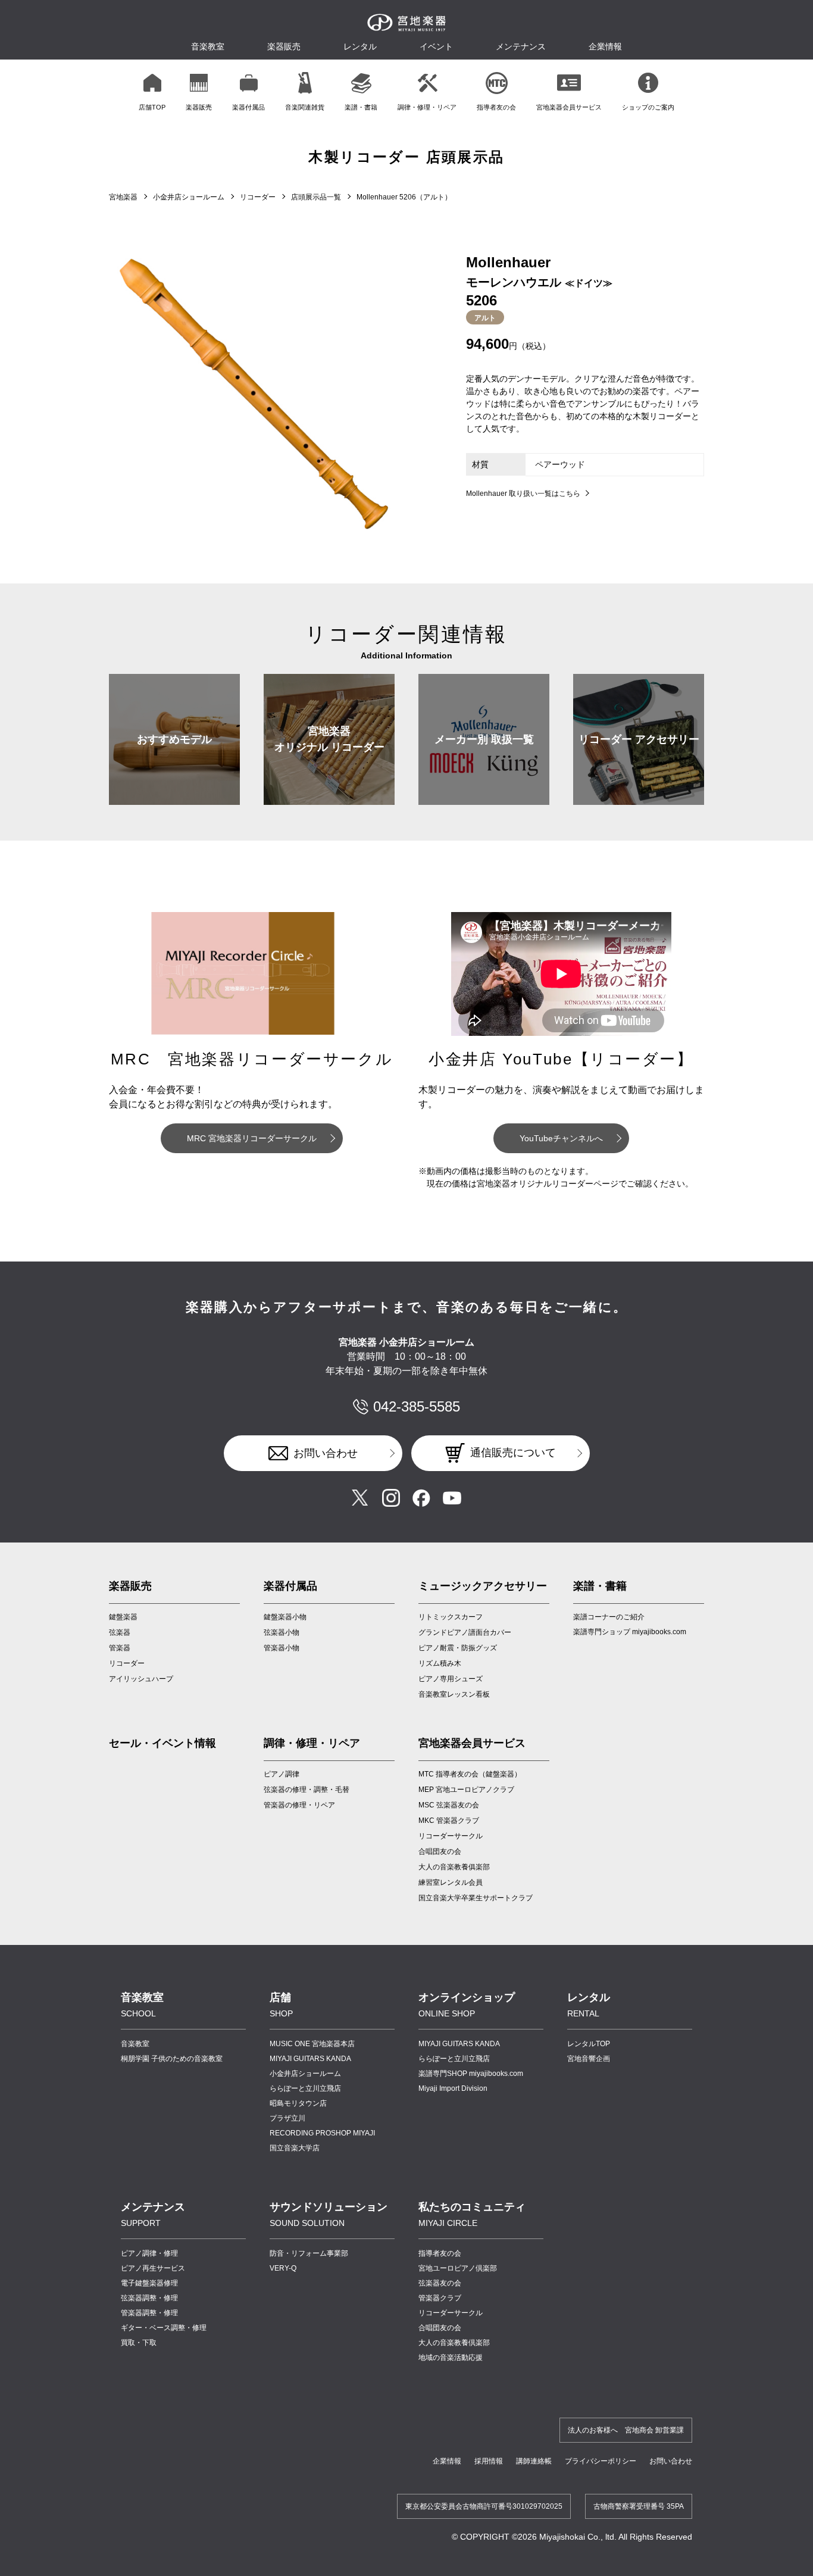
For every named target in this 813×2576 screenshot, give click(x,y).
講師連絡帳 (534, 2461)
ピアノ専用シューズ (451, 1679)
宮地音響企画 (589, 2059)
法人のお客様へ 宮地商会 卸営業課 (626, 2430)
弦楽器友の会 (440, 2283)
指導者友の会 (440, 2253)
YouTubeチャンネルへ (561, 1138)
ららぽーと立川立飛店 (305, 2088)
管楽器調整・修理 (149, 2313)
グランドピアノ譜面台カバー (465, 1632)
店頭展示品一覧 (316, 197)
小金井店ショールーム (189, 197)
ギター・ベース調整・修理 (164, 2328)
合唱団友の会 (440, 1851)
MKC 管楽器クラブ (449, 1821)
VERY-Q (283, 2268)
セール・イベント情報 (162, 1743)
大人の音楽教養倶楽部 (454, 2343)
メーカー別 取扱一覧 (484, 739)
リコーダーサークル (451, 1836)
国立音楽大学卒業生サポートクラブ (476, 1898)
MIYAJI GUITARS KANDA (310, 2059)
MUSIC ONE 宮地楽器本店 (312, 2044)
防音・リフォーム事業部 (309, 2253)
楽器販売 (284, 46)
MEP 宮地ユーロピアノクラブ (466, 1790)
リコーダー (258, 197)
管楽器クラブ (440, 2298)
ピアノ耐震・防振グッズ (458, 1648)
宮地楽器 (123, 197)
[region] (406, 91)
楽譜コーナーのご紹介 (609, 1617)
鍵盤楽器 (123, 1617)
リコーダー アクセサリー (639, 739)
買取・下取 (139, 2343)
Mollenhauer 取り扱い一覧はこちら (523, 494)
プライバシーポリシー (601, 2461)
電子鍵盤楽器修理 (149, 2283)
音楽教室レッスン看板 (454, 1694)
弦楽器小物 (282, 1632)
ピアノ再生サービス (153, 2268)
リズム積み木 (440, 1663)
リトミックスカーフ (451, 1617)
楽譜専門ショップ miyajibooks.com (630, 1632)
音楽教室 (135, 2044)
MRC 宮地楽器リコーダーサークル (252, 1138)
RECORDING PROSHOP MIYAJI (322, 2133)
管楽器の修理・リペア (299, 1805)
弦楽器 (120, 1632)
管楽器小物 (282, 1648)
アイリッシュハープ (141, 1679)
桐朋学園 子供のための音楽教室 (172, 2059)
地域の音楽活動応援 (451, 2358)
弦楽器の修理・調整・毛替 (307, 1790)
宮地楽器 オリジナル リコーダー (329, 739)
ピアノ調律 (282, 1774)
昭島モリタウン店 (298, 2103)
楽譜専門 (471, 2074)
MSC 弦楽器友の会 (449, 1805)
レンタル (360, 46)
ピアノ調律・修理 (149, 2253)
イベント (436, 46)
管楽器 (120, 1648)
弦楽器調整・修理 (149, 2298)
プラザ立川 (287, 2118)
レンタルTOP (589, 2044)
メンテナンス (521, 46)
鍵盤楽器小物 (285, 1617)
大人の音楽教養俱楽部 (454, 1867)
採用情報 (489, 2461)
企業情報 (447, 2461)
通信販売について (513, 1453)
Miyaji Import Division (453, 2088)
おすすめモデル (174, 739)
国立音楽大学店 (295, 2148)
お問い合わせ (326, 1453)
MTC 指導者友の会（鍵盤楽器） (470, 1774)
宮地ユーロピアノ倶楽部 (458, 2268)
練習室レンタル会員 (451, 1882)
